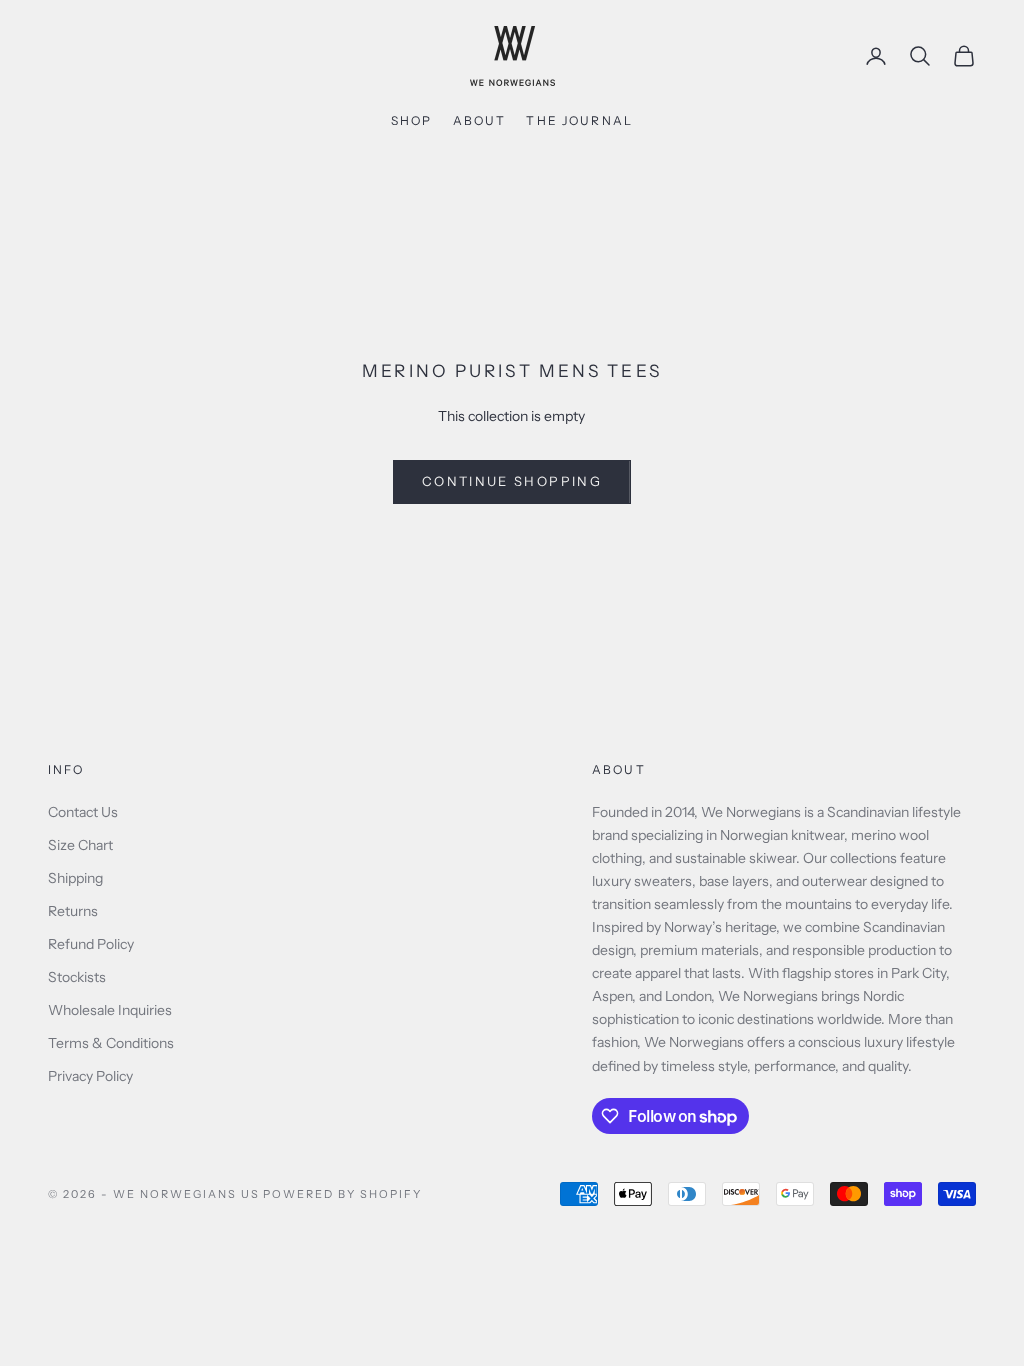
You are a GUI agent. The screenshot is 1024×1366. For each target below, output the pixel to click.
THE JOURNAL (579, 120)
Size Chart (80, 845)
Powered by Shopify (342, 1194)
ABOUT (480, 120)
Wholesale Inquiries (110, 1010)
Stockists (77, 977)
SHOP (412, 120)
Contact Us (83, 812)
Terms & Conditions (111, 1043)
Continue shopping (512, 481)
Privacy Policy (90, 1076)
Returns (73, 911)
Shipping (75, 878)
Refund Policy (91, 944)
